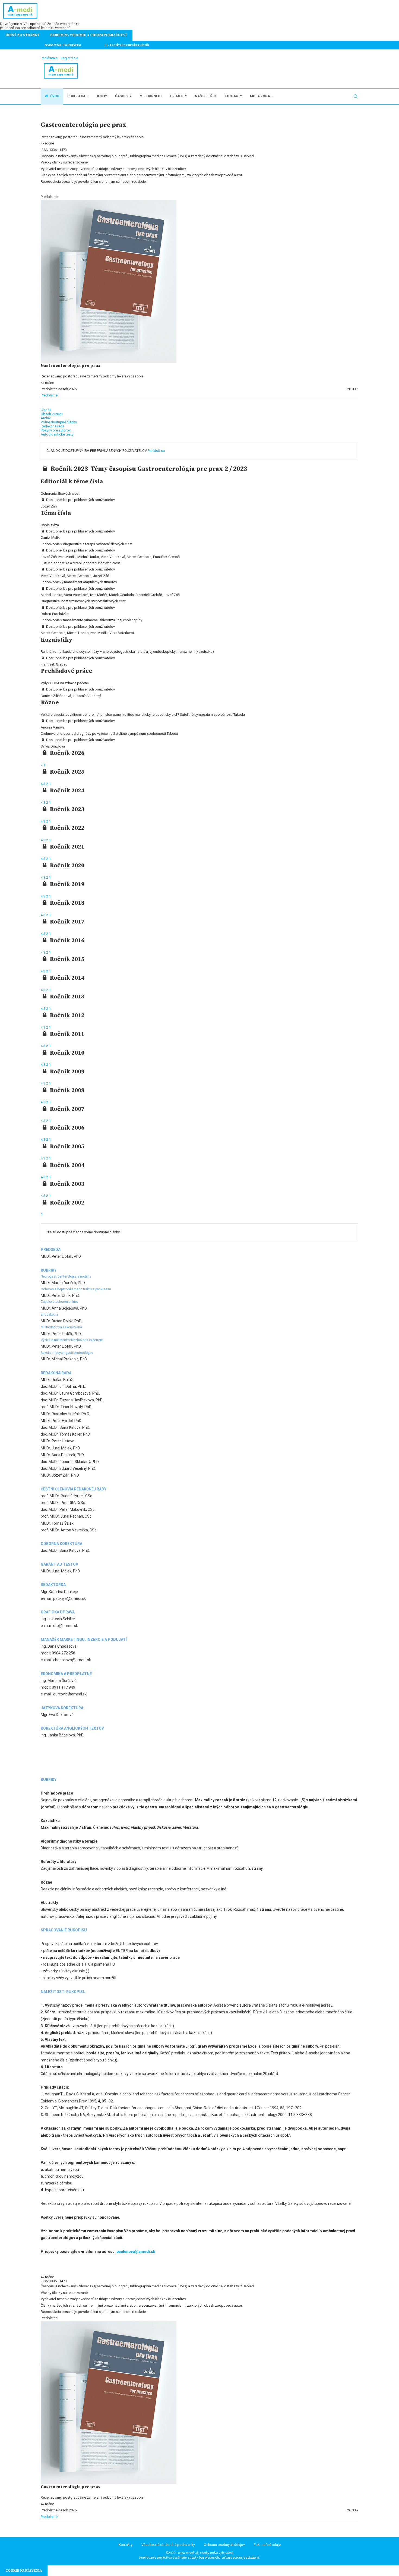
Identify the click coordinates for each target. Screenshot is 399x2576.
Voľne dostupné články (59, 422)
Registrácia (69, 58)
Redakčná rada (53, 426)
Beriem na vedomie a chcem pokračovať (89, 35)
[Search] (356, 96)
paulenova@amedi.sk (136, 2252)
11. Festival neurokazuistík (108, 45)
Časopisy (123, 96)
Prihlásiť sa (156, 451)
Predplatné (49, 395)
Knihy (102, 96)
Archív (46, 418)
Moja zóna (260, 96)
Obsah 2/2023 (52, 414)
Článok (46, 410)
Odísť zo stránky (22, 35)
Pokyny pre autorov (56, 430)
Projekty (178, 96)
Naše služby (206, 96)
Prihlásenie (49, 58)
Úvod (54, 96)
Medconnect (151, 96)
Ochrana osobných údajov (224, 2545)
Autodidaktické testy (57, 434)
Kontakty (233, 96)
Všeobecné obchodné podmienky (168, 2545)
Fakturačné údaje (267, 2545)
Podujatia (76, 96)
